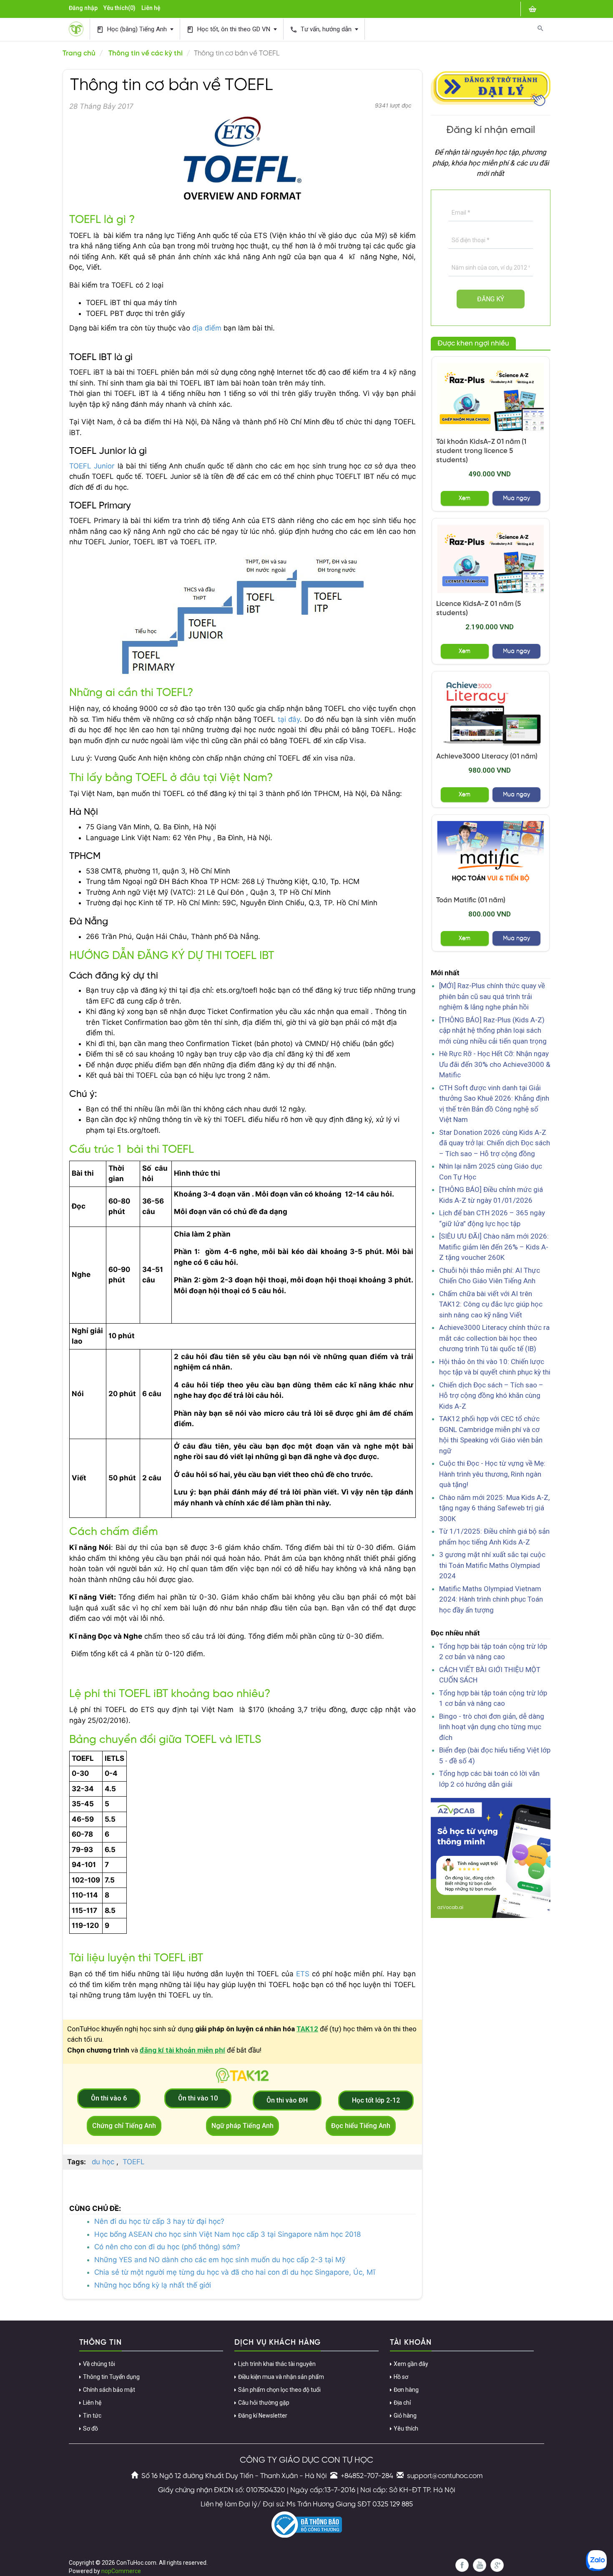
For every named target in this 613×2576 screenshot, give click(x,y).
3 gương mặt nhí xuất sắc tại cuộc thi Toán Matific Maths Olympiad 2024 (492, 1565)
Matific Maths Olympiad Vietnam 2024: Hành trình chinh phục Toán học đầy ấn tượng (491, 1599)
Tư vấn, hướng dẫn (322, 29)
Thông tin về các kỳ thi (146, 53)
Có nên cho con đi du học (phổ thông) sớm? (167, 2247)
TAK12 (307, 2029)
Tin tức (92, 2416)
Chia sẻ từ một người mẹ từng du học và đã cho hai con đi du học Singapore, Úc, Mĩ (235, 2272)
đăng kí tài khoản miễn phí (182, 2050)
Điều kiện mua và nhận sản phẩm (281, 2377)
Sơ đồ (90, 2428)
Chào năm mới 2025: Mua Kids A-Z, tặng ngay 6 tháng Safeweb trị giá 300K (494, 1508)
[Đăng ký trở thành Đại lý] (491, 87)
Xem (465, 498)
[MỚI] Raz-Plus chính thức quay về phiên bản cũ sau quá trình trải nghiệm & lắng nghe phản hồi (492, 996)
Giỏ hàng (405, 2416)
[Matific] (491, 855)
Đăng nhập (83, 8)
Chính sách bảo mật (109, 2390)
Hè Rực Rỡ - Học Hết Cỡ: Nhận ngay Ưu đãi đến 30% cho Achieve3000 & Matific (495, 1064)
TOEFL (134, 2162)
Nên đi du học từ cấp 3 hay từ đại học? (159, 2221)
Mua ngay (516, 498)
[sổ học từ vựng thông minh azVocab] (491, 1858)
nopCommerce (121, 2571)
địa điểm (207, 328)
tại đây (289, 719)
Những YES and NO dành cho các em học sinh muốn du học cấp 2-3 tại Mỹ (220, 2260)
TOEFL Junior (92, 466)
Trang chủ (79, 53)
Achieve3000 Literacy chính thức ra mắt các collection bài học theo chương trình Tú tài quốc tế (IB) (494, 1338)
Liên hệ (151, 8)
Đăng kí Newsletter (263, 2416)
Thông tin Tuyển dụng (111, 2377)
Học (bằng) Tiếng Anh (132, 29)
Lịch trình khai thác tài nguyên (277, 2364)
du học (103, 2162)
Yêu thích (406, 2428)
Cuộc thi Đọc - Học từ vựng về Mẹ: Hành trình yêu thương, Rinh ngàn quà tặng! (492, 1474)
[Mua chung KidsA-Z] (491, 397)
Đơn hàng (406, 2390)
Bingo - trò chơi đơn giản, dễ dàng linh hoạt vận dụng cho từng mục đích (492, 1727)
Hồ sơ (401, 2377)
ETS (304, 1974)
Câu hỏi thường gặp (264, 2403)
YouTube (480, 2565)
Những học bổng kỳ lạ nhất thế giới (153, 2285)
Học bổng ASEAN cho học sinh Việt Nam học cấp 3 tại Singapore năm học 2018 (227, 2234)
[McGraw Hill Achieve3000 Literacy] (491, 712)
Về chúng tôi (99, 2364)
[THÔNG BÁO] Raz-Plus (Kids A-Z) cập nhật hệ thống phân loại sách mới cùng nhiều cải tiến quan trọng (493, 1030)
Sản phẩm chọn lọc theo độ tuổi (279, 2390)
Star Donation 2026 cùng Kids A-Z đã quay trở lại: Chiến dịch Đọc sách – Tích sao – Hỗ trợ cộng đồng (495, 1143)
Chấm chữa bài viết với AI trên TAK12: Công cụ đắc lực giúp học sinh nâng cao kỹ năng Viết (491, 1304)
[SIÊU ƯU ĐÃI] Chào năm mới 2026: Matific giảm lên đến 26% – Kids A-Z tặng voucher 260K (494, 1247)
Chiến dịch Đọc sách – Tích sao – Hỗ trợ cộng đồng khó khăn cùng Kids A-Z (491, 1396)
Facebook (462, 2565)
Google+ (497, 2565)
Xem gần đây (411, 2364)
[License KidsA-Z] (491, 559)
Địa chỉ (402, 2403)
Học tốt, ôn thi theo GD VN (229, 29)
